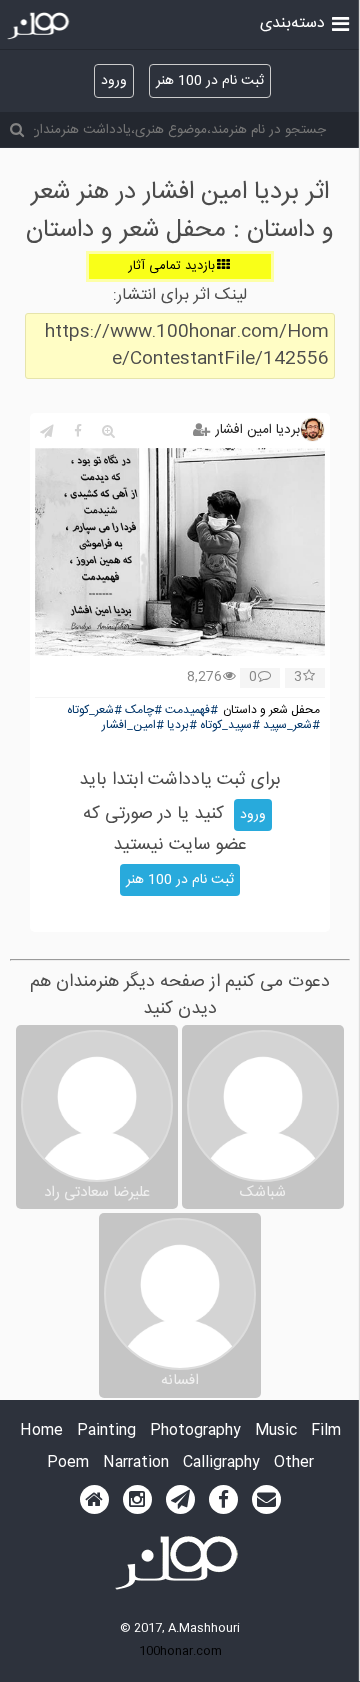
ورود (114, 81)
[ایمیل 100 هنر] (266, 1500)
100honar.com (180, 1651)
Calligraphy (221, 1463)
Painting (106, 1431)
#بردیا (182, 725)
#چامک (143, 710)
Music (276, 1431)
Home (41, 1431)
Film (326, 1431)
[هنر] (340, 22)
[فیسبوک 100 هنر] (223, 1500)
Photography (195, 1431)
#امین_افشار (133, 725)
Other (294, 1463)
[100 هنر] (40, 26)
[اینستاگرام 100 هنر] (137, 1500)
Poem (68, 1463)
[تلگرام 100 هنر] (180, 1500)
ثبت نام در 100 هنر (210, 81)
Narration (136, 1463)
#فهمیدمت (191, 710)
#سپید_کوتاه (230, 725)
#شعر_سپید (291, 725)
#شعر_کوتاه (94, 710)
